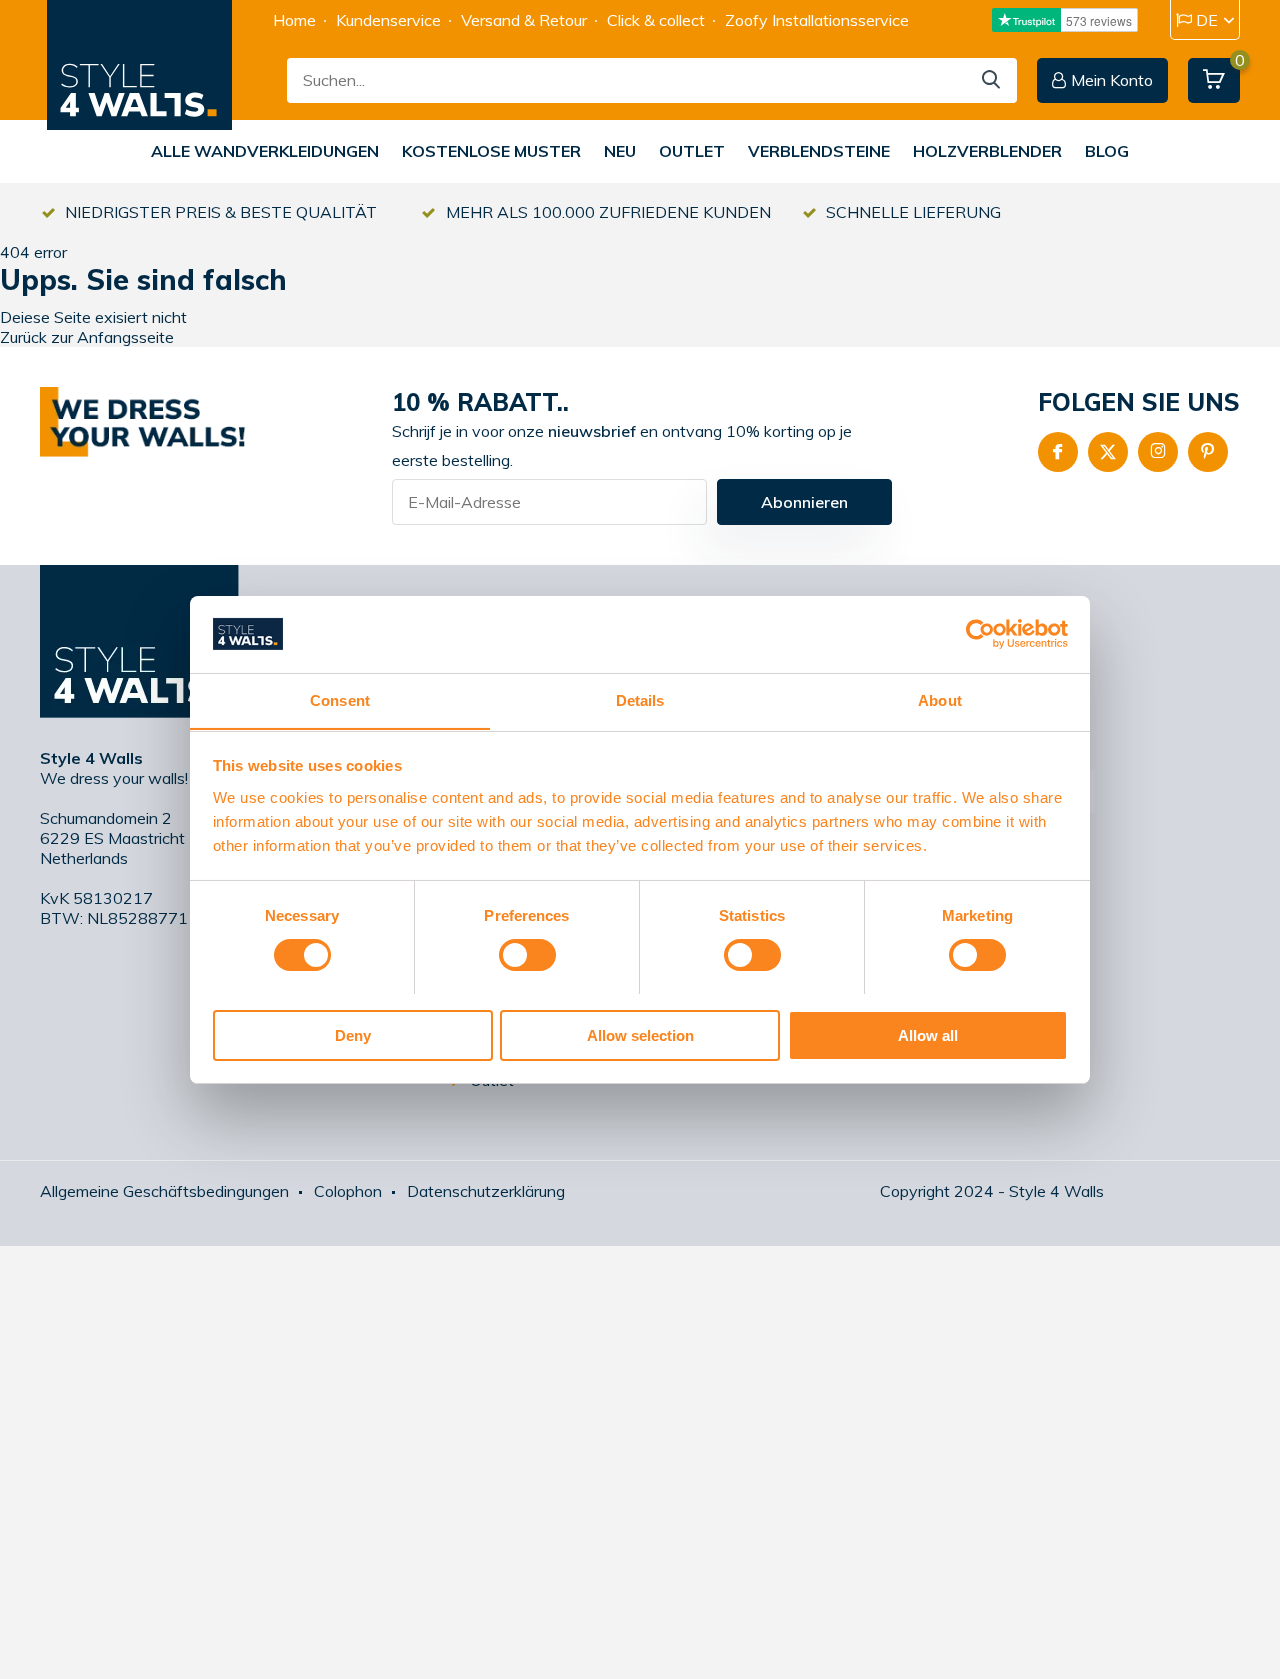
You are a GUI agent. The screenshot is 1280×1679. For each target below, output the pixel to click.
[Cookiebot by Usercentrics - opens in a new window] (980, 634)
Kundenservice (388, 20)
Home (294, 20)
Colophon (348, 1191)
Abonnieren (804, 502)
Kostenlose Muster (491, 151)
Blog (1107, 151)
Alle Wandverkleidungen (265, 151)
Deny (353, 1034)
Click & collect (656, 20)
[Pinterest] (1208, 452)
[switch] (527, 955)
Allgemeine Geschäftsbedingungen (164, 1191)
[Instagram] (1158, 452)
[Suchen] (992, 80)
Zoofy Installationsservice (817, 20)
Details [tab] (640, 699)
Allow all (928, 1034)
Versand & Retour (524, 20)
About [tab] (940, 699)
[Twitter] (1108, 452)
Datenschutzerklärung (486, 1191)
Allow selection (640, 1034)
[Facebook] (1058, 452)
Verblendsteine (819, 151)
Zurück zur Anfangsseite (87, 337)
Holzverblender (987, 151)
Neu (620, 151)
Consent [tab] (340, 699)
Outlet (692, 151)
